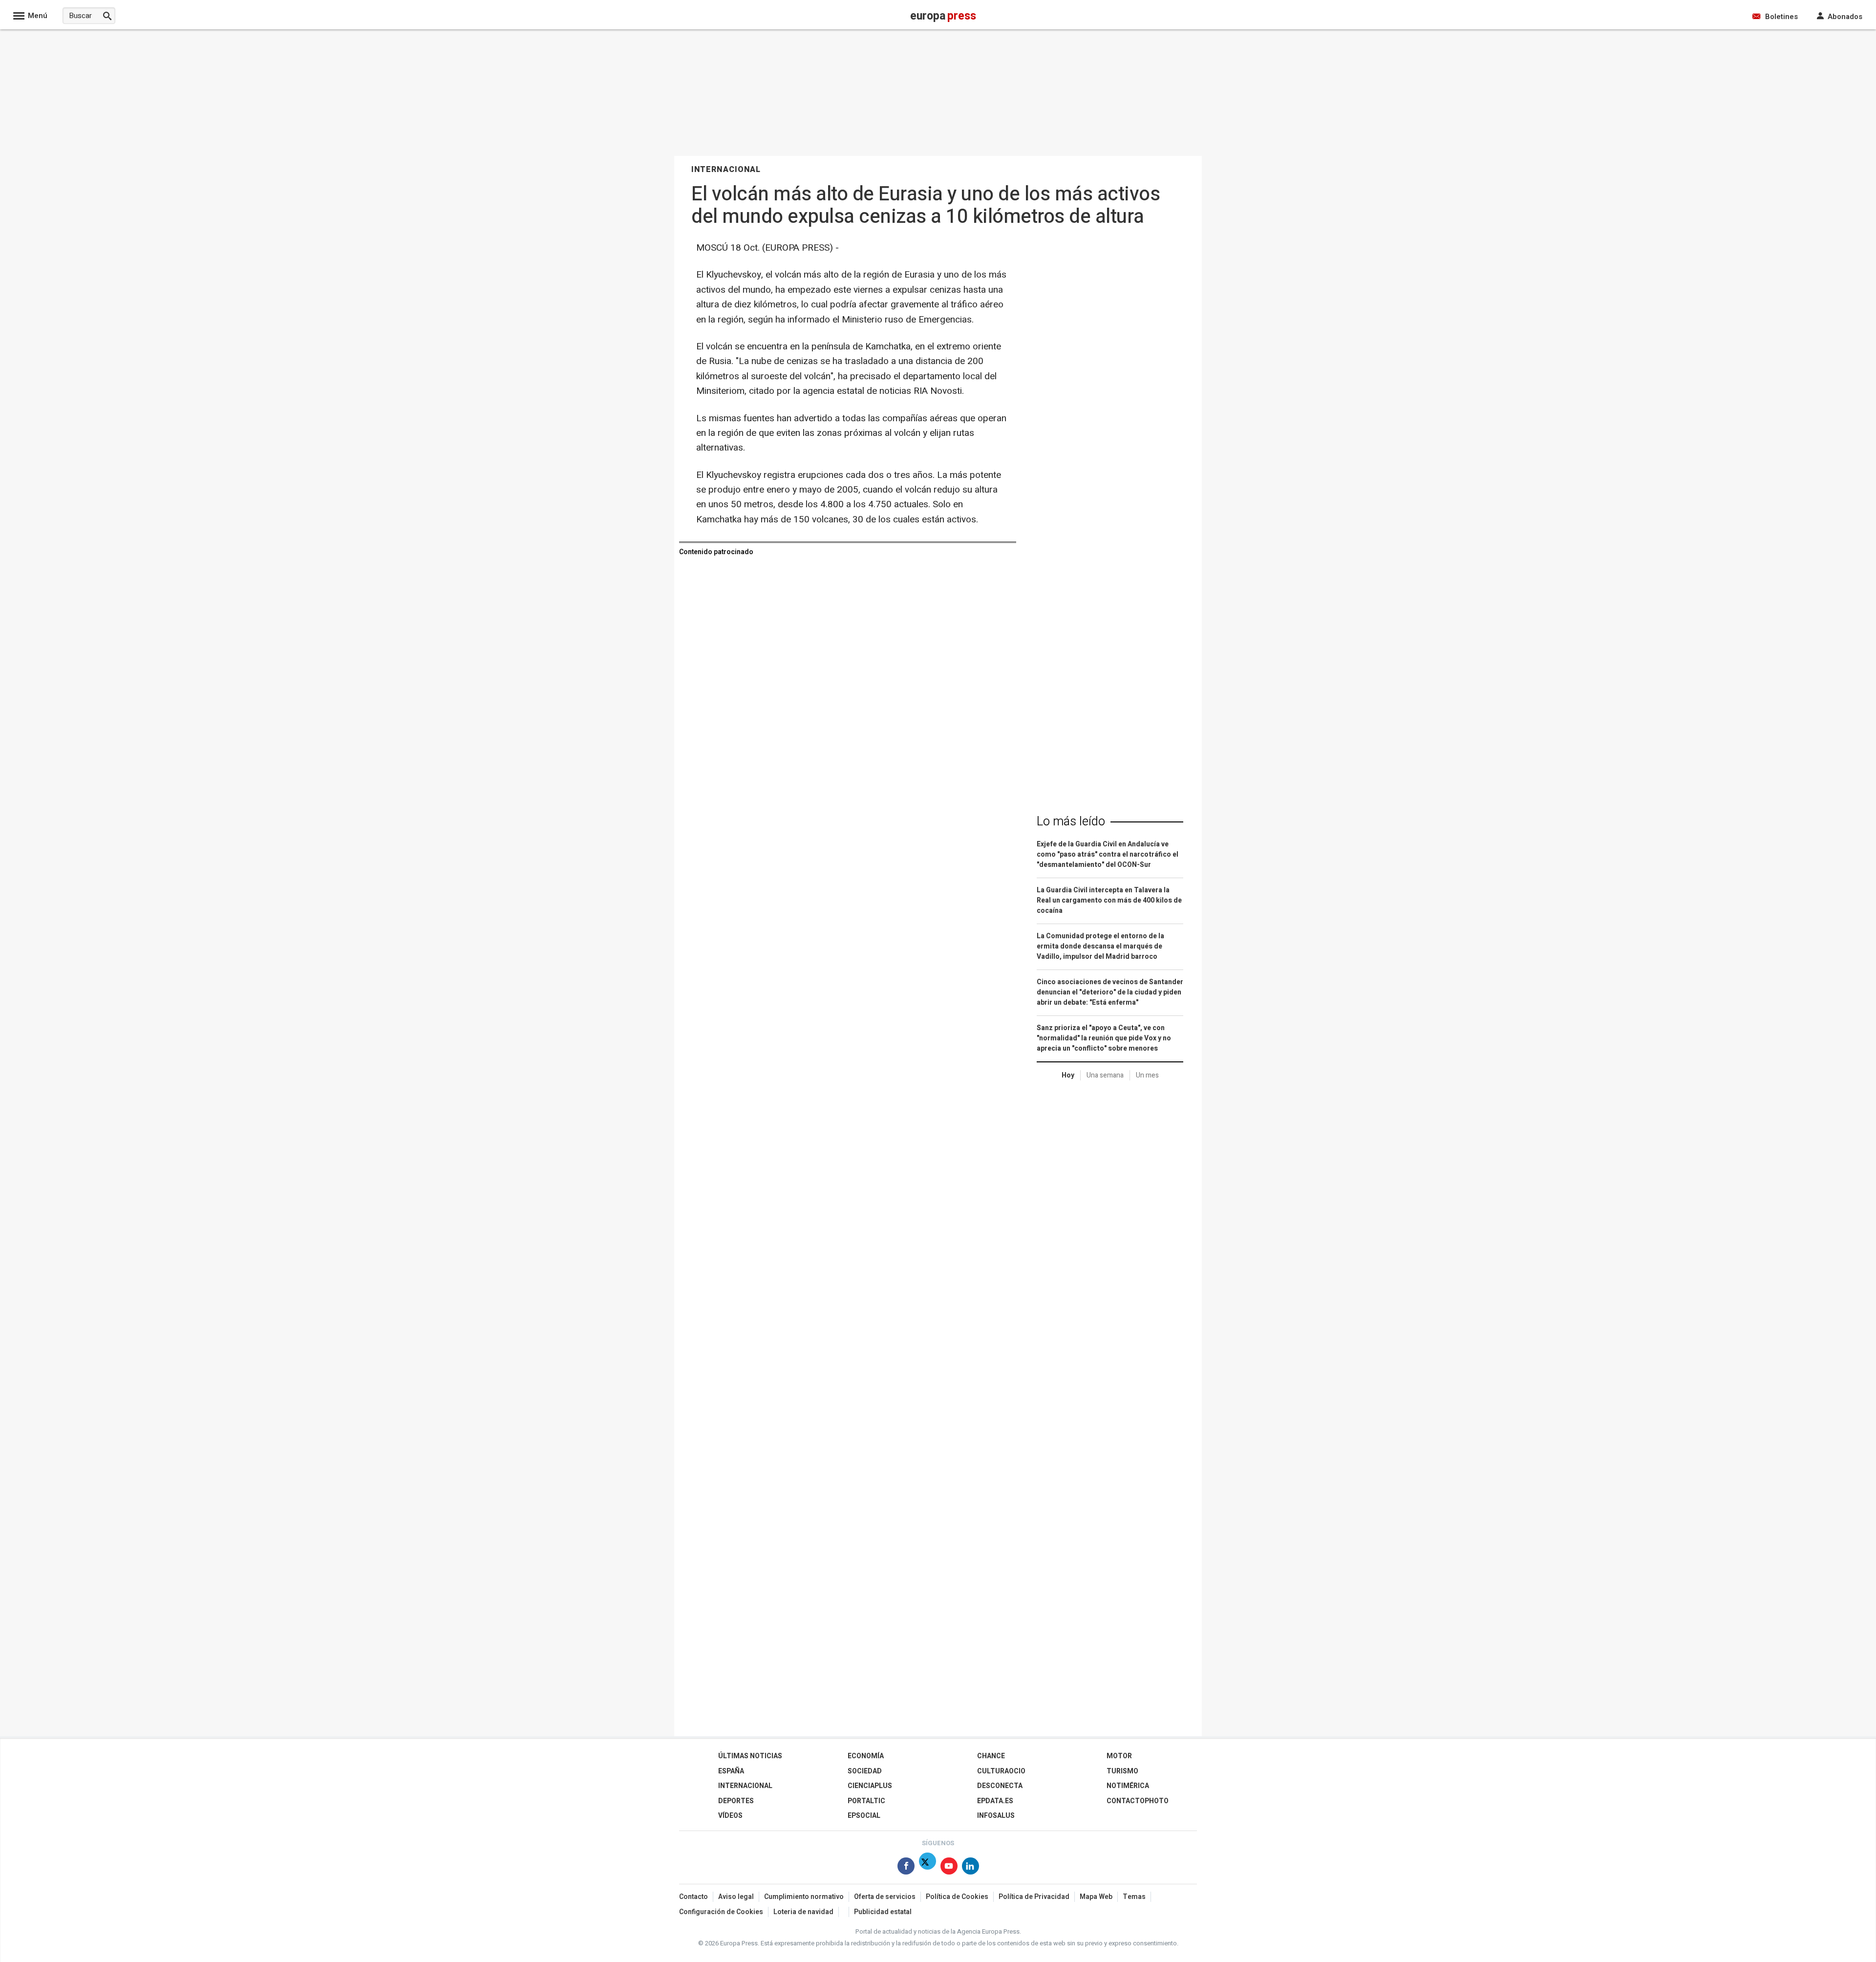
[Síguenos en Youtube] (949, 1868)
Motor (1119, 1756)
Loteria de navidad (803, 1912)
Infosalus (996, 1816)
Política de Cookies (957, 1897)
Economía (866, 1756)
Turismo (1122, 1771)
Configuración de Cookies (721, 1912)
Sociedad (865, 1771)
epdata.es (995, 1801)
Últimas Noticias (750, 1756)
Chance (991, 1756)
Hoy (1068, 1075)
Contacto (693, 1897)
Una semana (1105, 1075)
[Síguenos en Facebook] (906, 1868)
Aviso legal (736, 1897)
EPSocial (864, 1816)
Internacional (745, 1786)
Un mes (1147, 1075)
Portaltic (866, 1801)
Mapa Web (1096, 1897)
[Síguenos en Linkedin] (970, 1868)
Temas (1134, 1897)
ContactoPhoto (1138, 1801)
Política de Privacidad (1034, 1897)
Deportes (736, 1801)
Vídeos (730, 1816)
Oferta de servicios (885, 1897)
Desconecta (1000, 1786)
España (731, 1771)
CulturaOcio (1001, 1771)
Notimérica (1128, 1786)
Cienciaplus (870, 1786)
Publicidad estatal (883, 1912)
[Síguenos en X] (927, 1868)
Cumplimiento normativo (804, 1897)
